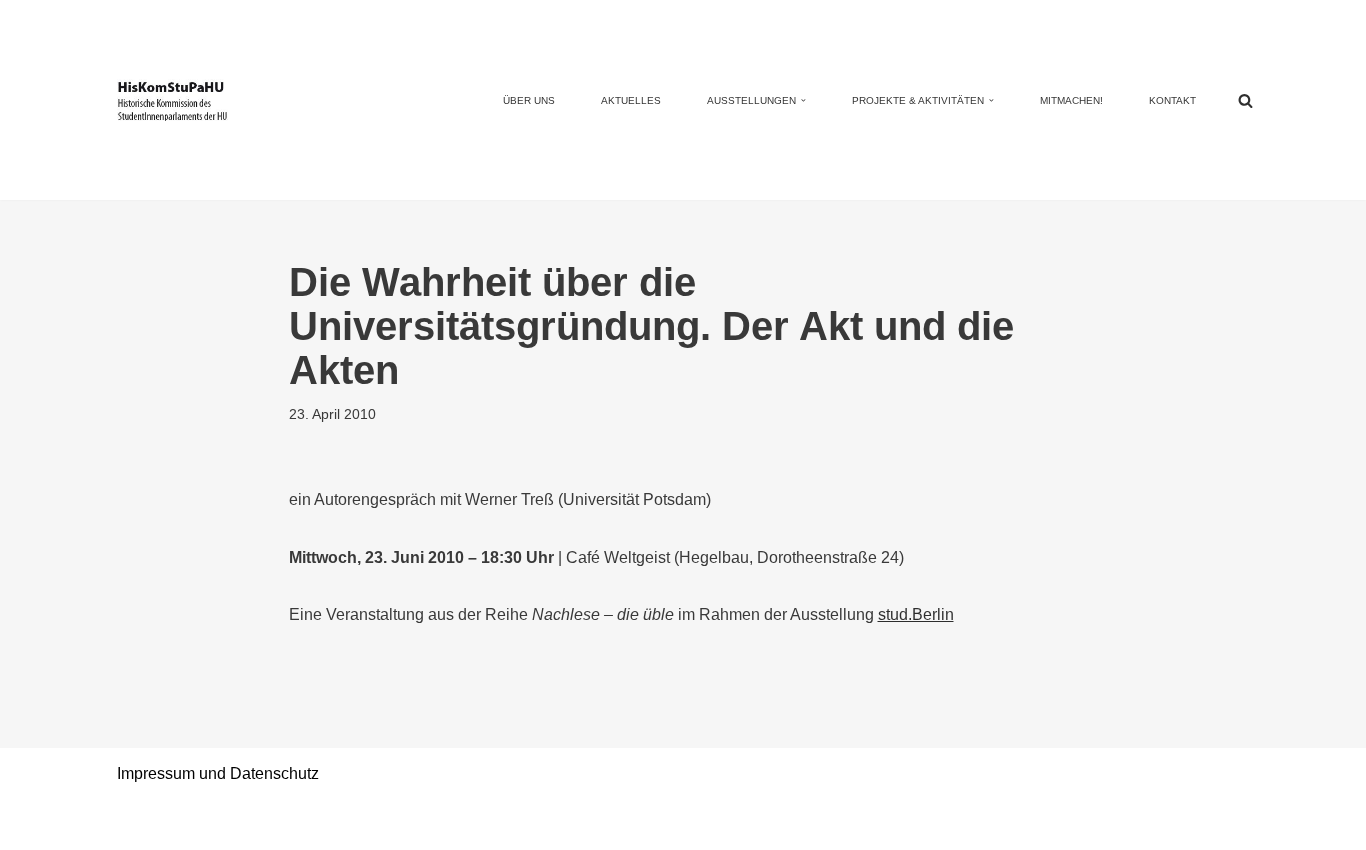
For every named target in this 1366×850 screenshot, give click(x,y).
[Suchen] (1245, 100)
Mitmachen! (1071, 100)
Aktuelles (631, 100)
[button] (803, 100)
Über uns (529, 100)
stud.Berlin (916, 614)
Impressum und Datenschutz (218, 773)
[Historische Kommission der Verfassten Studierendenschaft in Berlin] (173, 99)
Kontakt (1172, 100)
